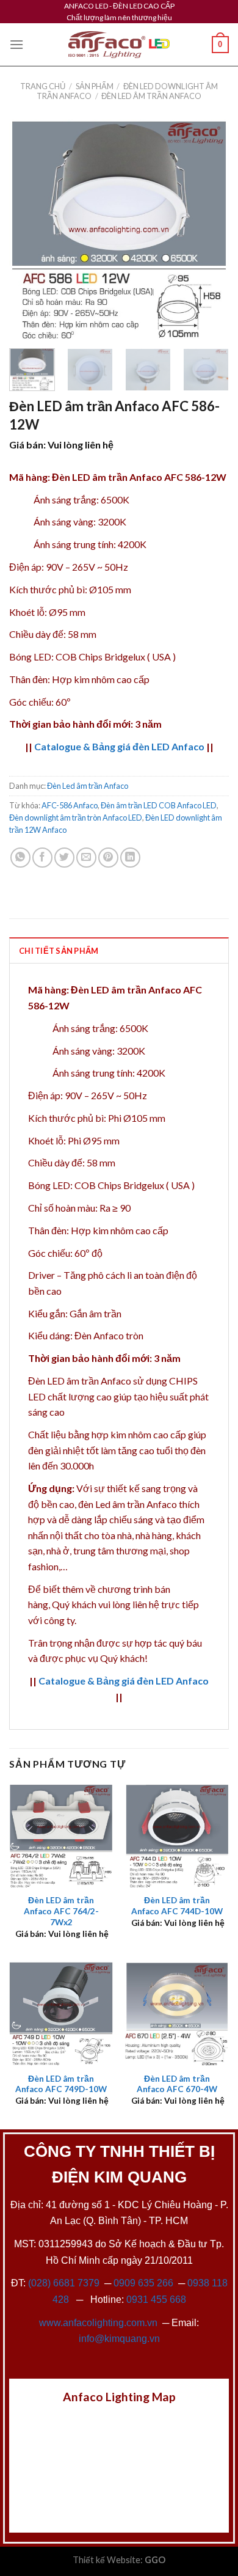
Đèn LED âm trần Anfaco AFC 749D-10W (61, 2084)
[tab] (119, 950)
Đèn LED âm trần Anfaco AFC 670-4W (177, 2084)
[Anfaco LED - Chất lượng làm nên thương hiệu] (119, 45)
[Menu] (16, 44)
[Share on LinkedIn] (130, 858)
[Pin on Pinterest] (108, 858)
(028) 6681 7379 (65, 2283)
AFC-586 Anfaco (70, 805)
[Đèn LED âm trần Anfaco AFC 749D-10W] (61, 2014)
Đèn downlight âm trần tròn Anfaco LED (76, 818)
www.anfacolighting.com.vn (98, 2323)
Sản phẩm (95, 86)
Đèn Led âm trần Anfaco (151, 96)
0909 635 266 (143, 2283)
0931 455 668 (156, 2300)
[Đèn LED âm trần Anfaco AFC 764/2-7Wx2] (61, 1836)
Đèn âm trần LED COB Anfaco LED (159, 805)
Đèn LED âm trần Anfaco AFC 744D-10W (177, 1906)
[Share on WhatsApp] (20, 858)
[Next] (209, 229)
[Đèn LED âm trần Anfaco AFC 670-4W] (177, 2014)
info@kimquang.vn (119, 2339)
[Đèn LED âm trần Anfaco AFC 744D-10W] (177, 1836)
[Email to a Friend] (86, 858)
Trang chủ (43, 86)
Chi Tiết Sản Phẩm (59, 951)
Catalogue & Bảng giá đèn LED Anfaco (119, 746)
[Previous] (29, 229)
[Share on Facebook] (42, 858)
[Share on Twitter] (64, 858)
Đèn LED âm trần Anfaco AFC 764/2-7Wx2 (61, 1911)
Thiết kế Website (106, 2560)
